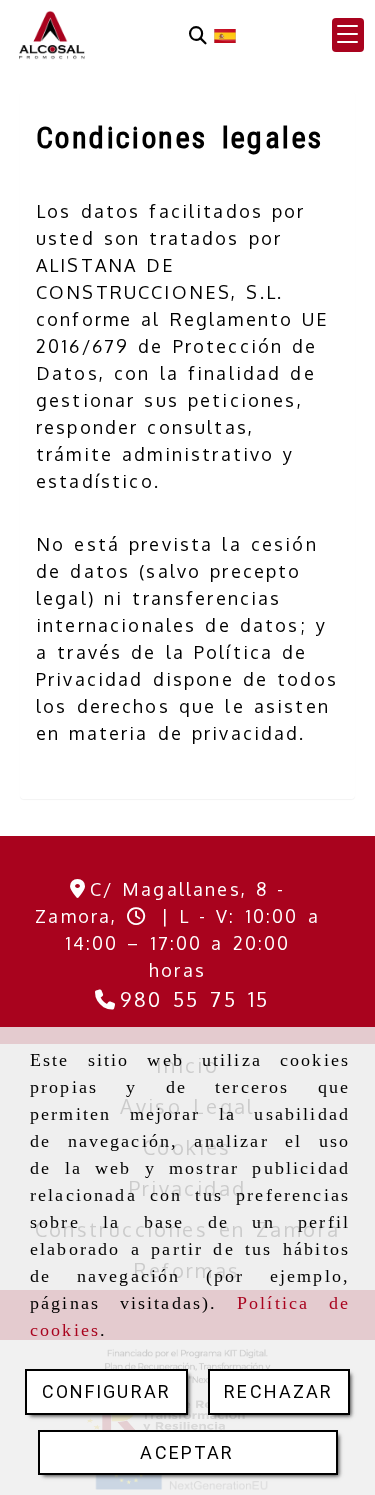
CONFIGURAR (107, 1391)
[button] (348, 35)
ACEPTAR (187, 1452)
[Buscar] (198, 35)
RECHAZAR (278, 1391)
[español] (225, 34)
